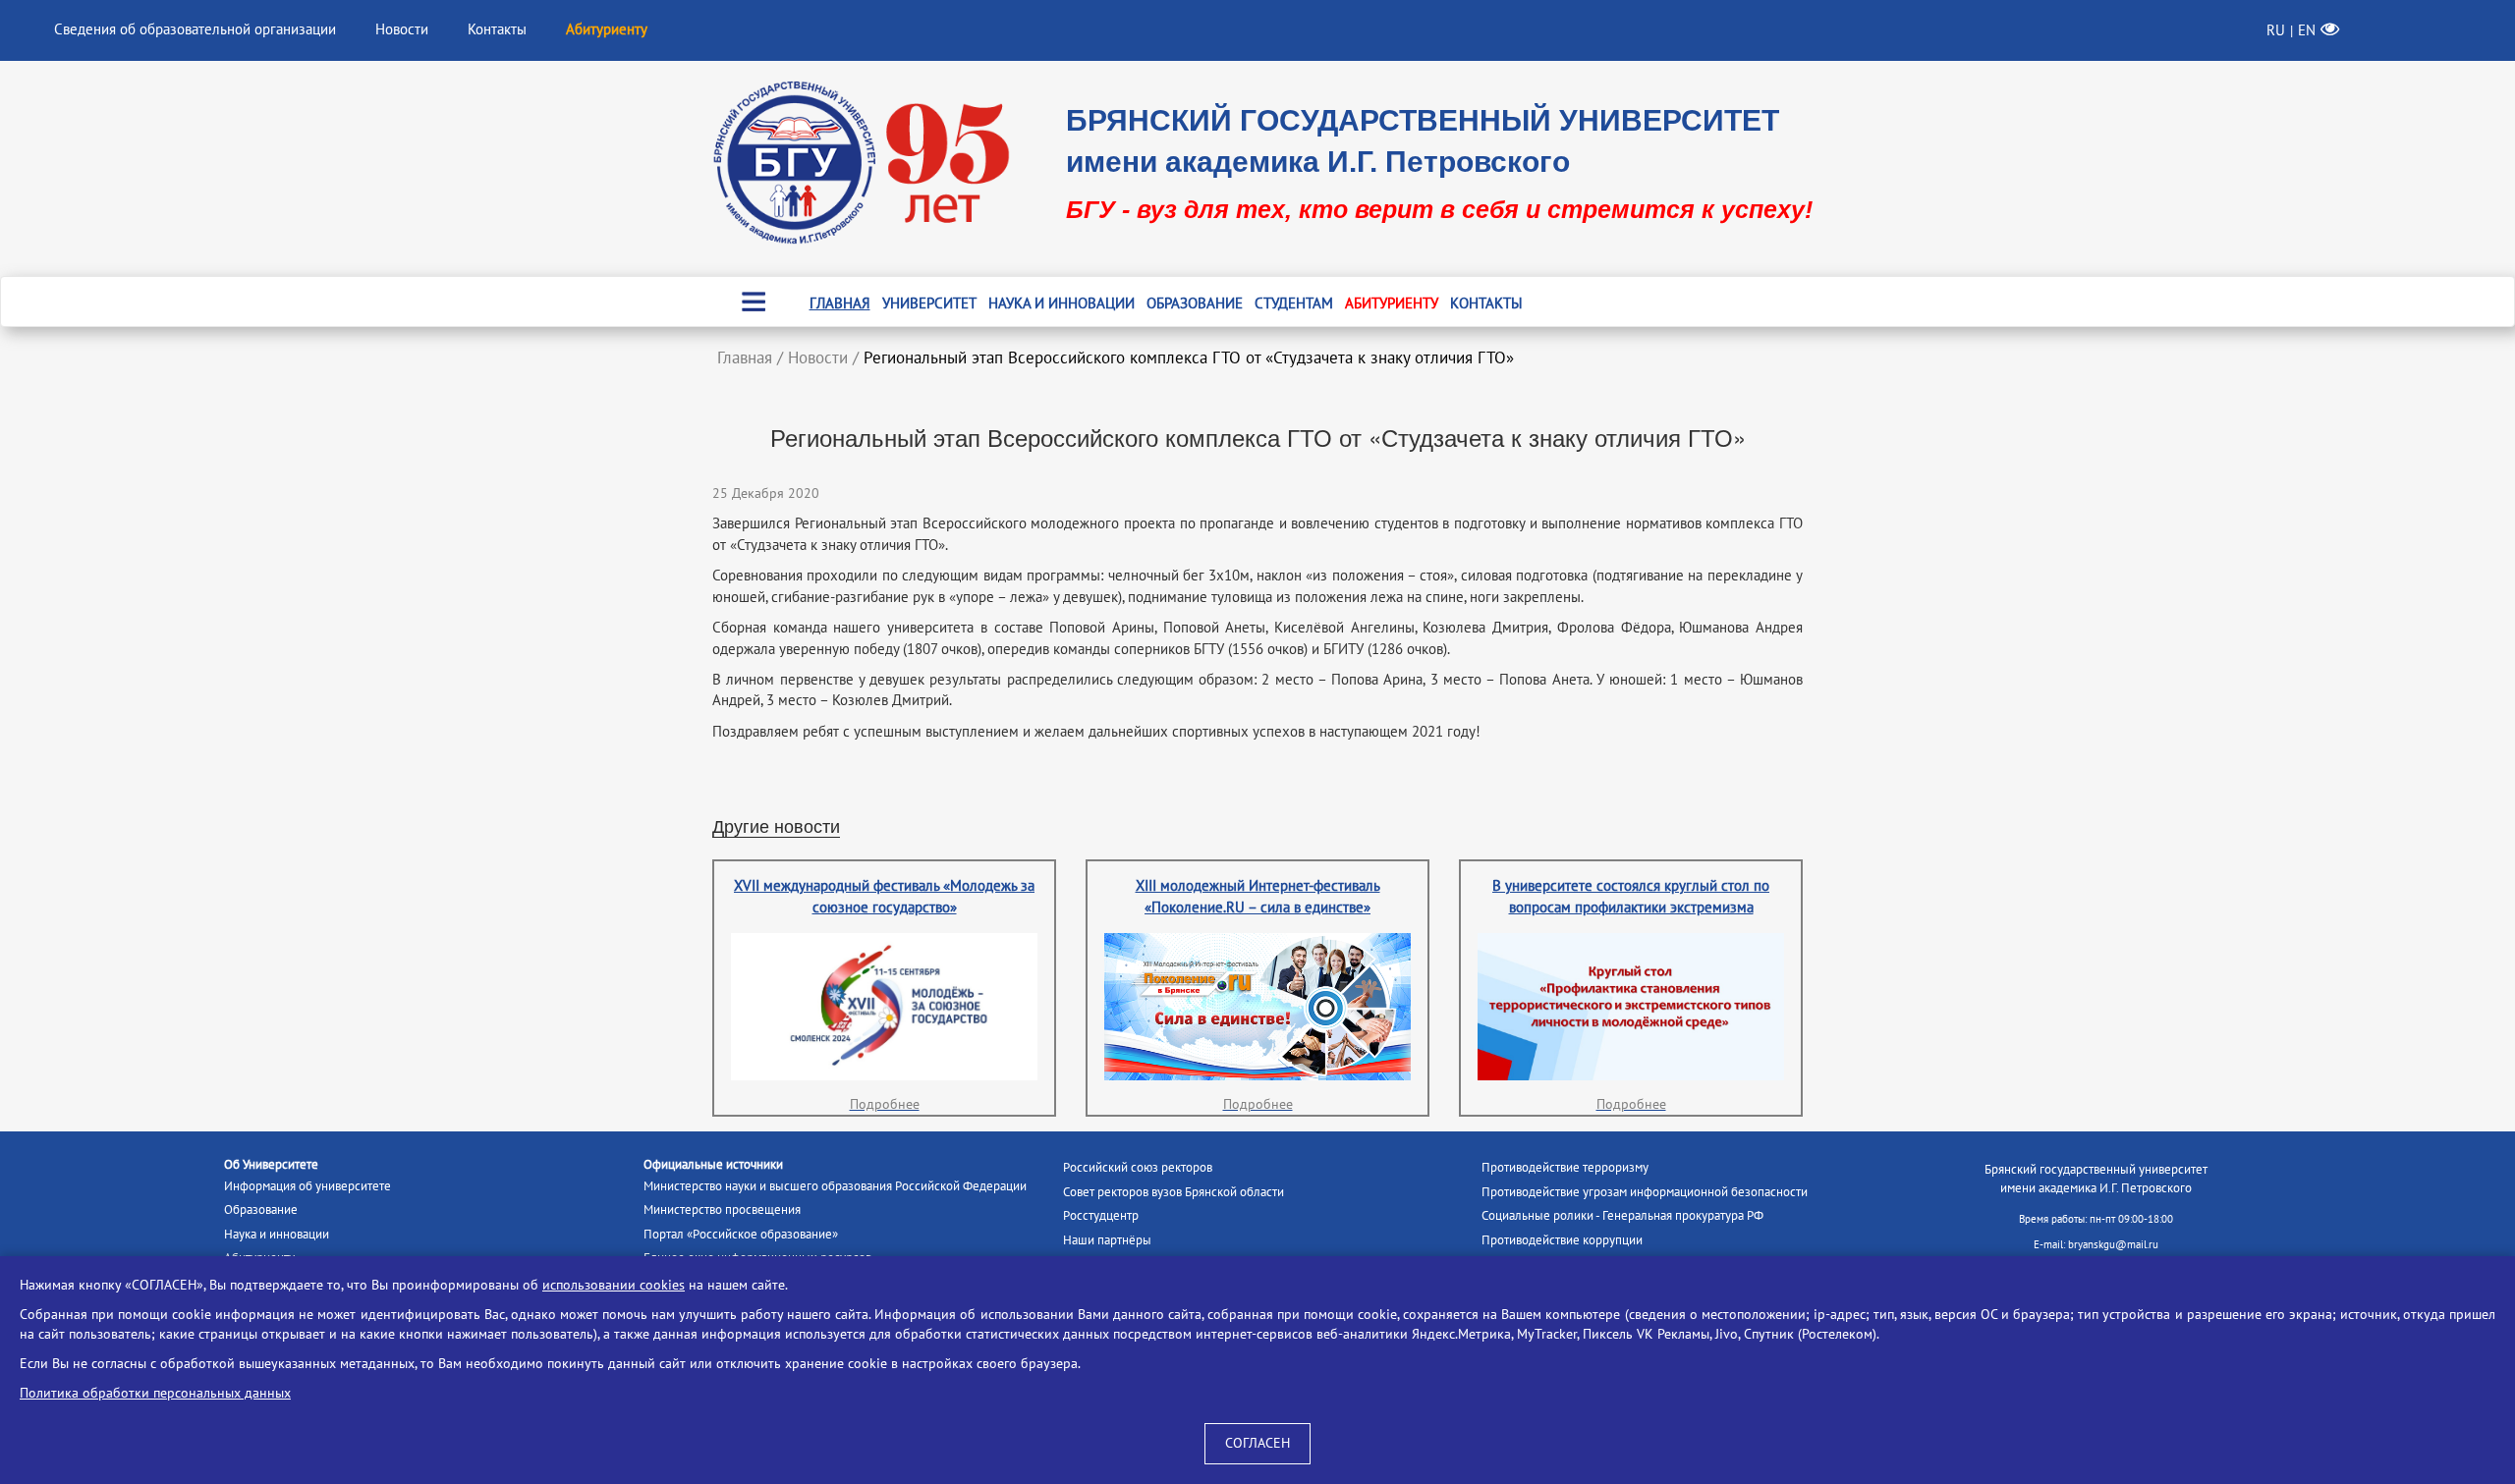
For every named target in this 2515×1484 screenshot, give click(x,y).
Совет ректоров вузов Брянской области (1174, 1192)
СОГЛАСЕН (1257, 1443)
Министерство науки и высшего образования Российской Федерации (835, 1186)
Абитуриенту (1392, 303)
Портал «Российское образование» (741, 1235)
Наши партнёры (1107, 1240)
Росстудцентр (1101, 1216)
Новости (402, 29)
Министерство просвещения (722, 1210)
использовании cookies (614, 1285)
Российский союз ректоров (1138, 1168)
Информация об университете (307, 1186)
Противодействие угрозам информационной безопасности (1645, 1192)
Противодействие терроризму (1565, 1168)
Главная (840, 303)
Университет (929, 303)
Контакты (497, 29)
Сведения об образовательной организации (195, 29)
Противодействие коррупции (1562, 1240)
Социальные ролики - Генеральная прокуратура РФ (1622, 1216)
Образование (1195, 303)
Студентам (1294, 303)
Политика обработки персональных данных (155, 1393)
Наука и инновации (1062, 303)
